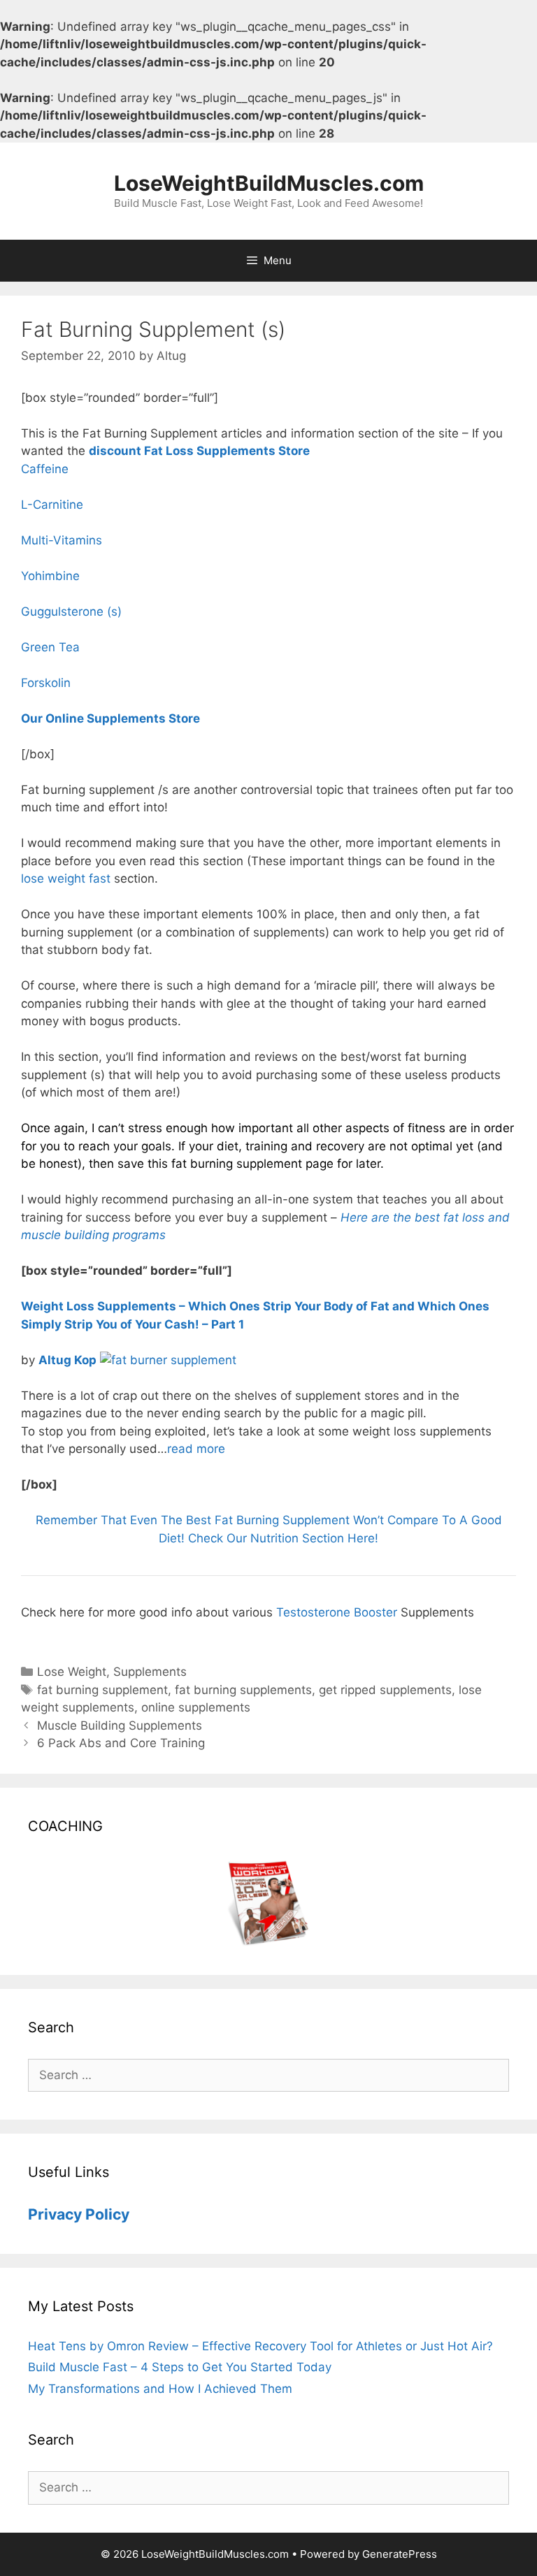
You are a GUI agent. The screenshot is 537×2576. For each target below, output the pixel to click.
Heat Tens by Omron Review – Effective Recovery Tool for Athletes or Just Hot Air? (260, 2346)
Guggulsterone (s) (71, 612)
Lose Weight (72, 1672)
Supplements (150, 1672)
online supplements (196, 1707)
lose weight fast (66, 878)
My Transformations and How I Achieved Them (160, 2389)
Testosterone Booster (337, 1612)
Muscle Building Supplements (120, 1725)
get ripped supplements (385, 1690)
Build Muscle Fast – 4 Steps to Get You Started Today (180, 2367)
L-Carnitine (52, 505)
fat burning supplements (243, 1690)
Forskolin (46, 683)
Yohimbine (50, 576)
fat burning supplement (102, 1690)
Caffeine (45, 469)
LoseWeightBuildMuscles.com (269, 183)
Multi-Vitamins (62, 540)
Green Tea (50, 647)
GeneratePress (400, 2554)
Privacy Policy (79, 2214)
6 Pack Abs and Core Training (121, 1743)
